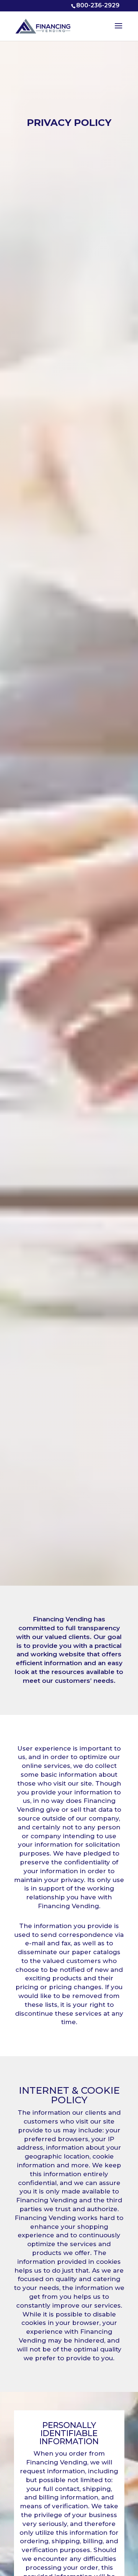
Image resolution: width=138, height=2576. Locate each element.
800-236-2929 (98, 5)
